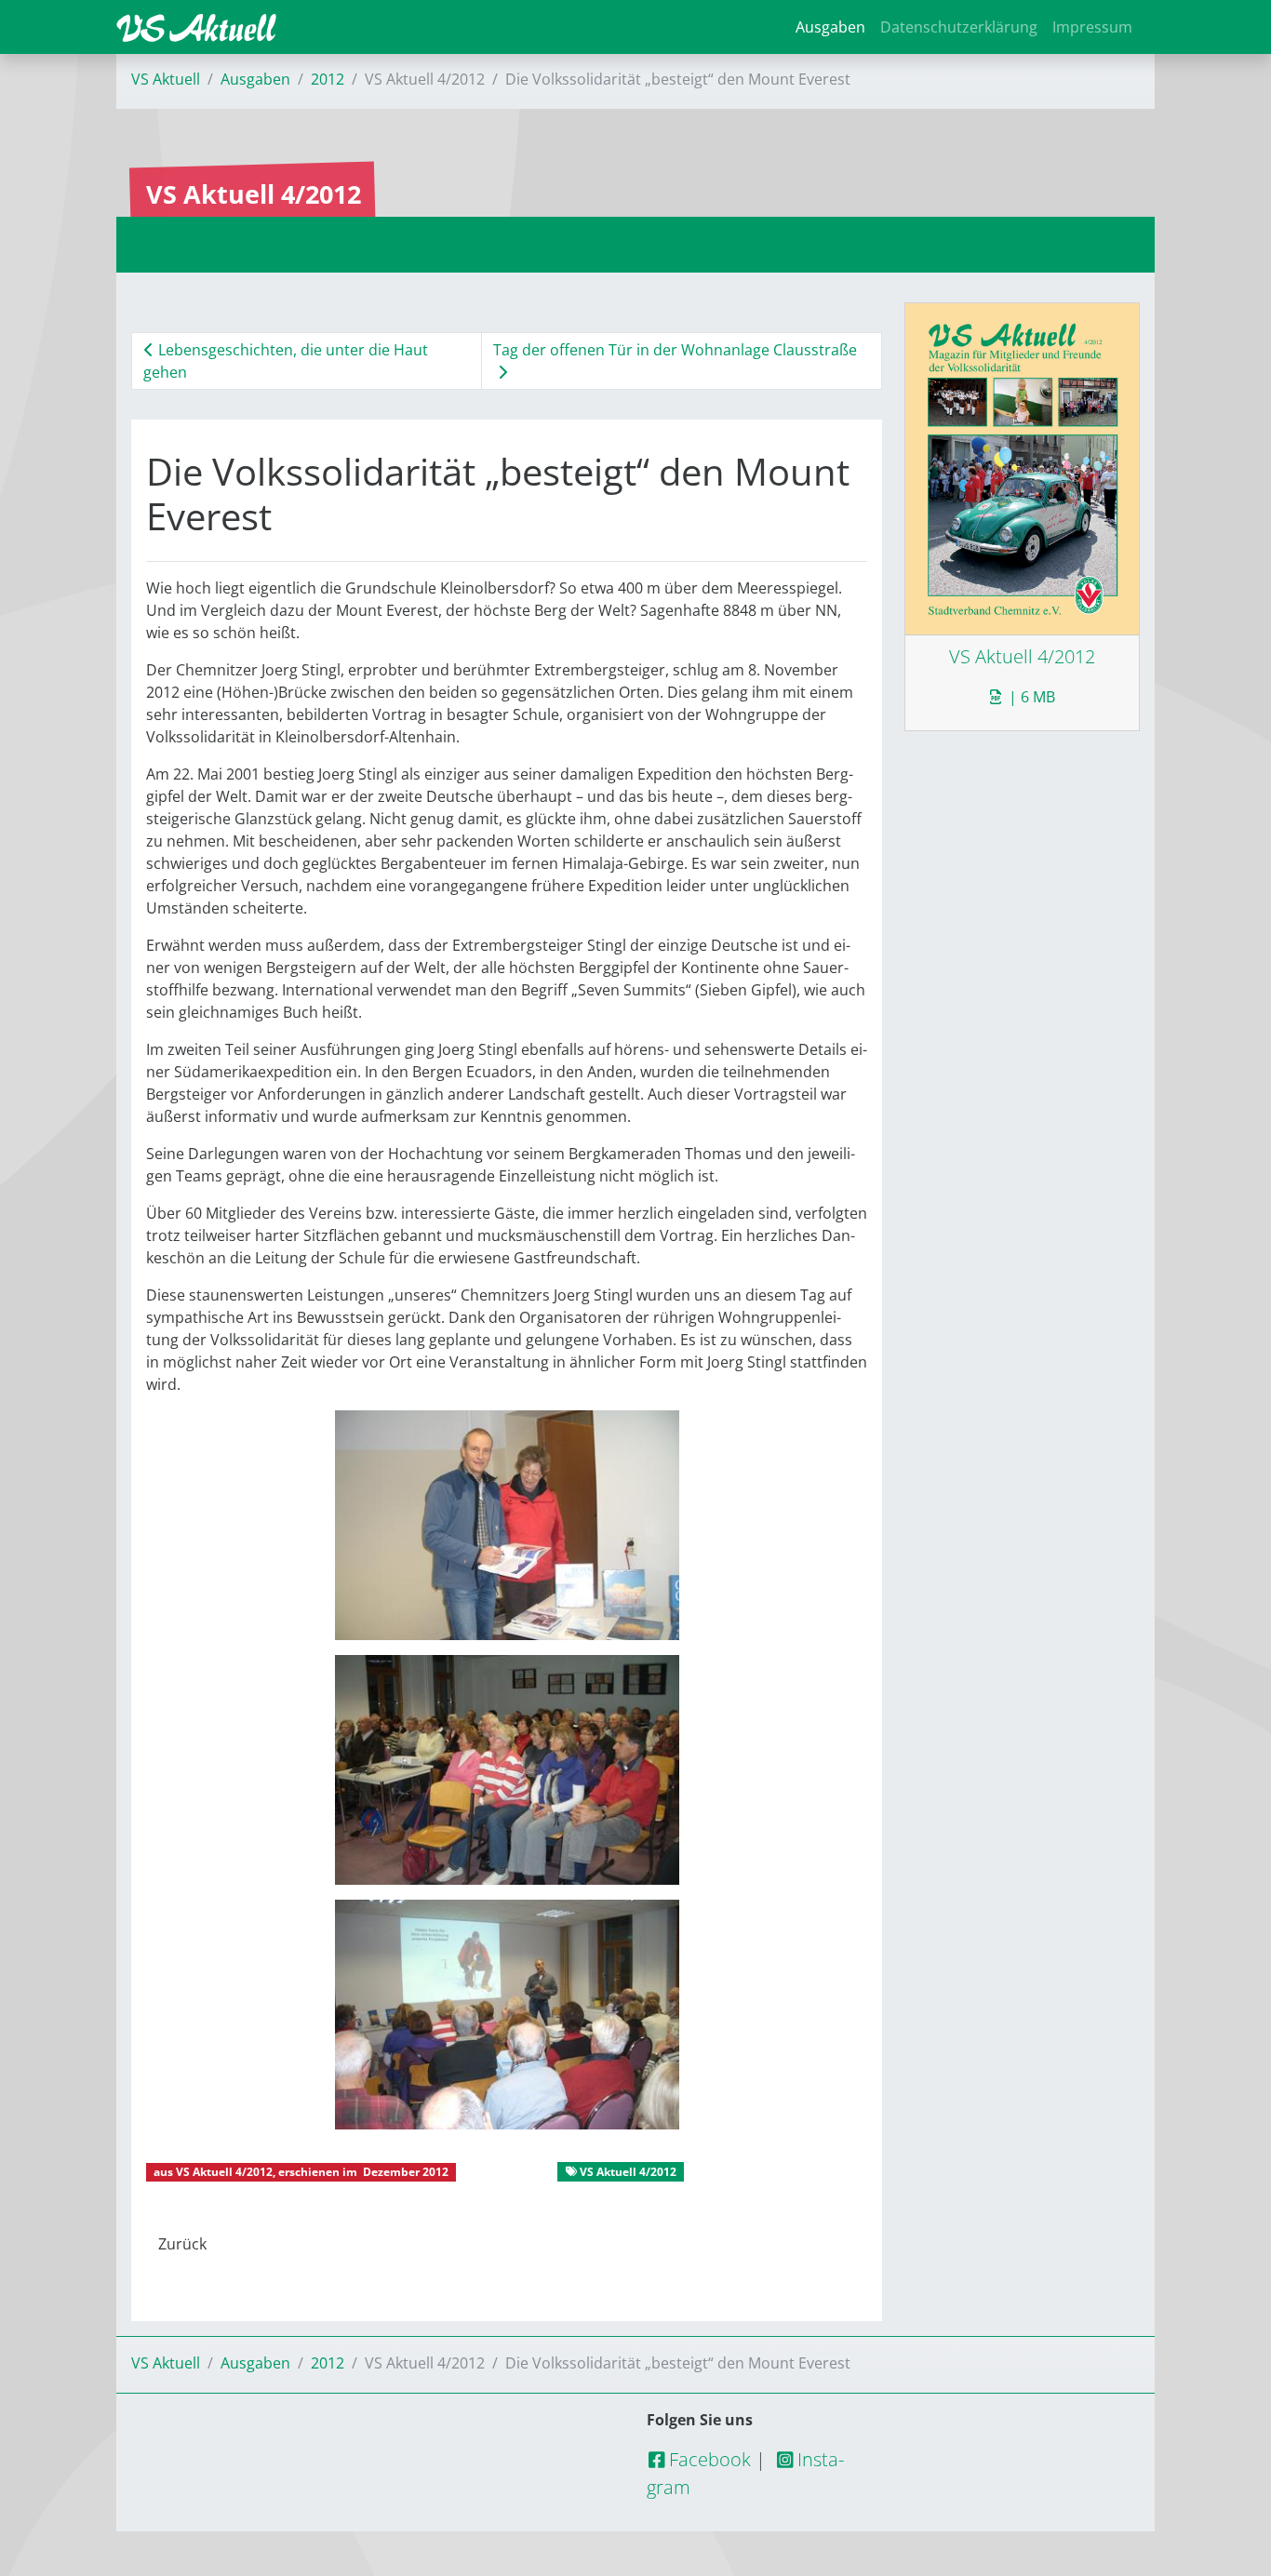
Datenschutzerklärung (959, 27)
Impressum (1092, 27)
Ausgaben (830, 27)
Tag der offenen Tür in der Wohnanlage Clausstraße (675, 350)
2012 (328, 79)
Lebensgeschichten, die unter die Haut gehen (286, 361)
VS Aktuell (166, 79)
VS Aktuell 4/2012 (224, 2172)
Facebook (708, 2459)
